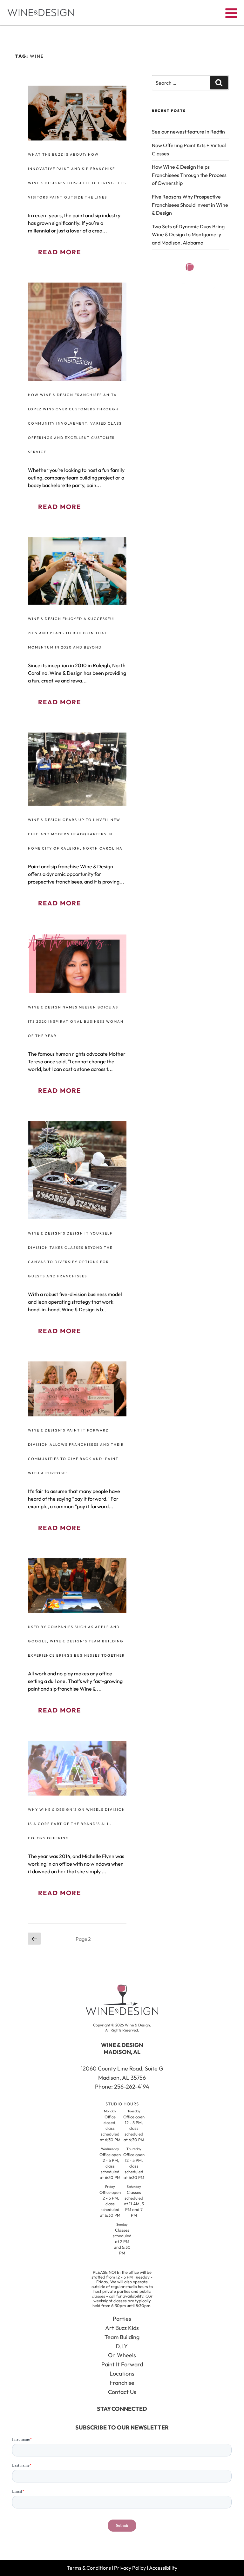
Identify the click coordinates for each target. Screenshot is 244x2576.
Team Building (122, 2337)
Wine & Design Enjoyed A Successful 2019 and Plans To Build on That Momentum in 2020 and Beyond (72, 633)
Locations (122, 2374)
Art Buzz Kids (122, 2328)
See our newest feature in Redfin (188, 132)
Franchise (122, 2383)
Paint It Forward (122, 2364)
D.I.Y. (122, 2346)
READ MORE (60, 252)
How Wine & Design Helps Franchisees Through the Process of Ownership (189, 175)
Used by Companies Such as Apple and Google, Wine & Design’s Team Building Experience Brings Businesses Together (76, 1641)
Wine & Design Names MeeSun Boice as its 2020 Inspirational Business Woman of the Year (76, 1021)
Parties (122, 2319)
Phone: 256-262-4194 (122, 2087)
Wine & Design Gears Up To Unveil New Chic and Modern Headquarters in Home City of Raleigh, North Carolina (75, 834)
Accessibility (163, 2568)
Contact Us (122, 2392)
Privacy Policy (130, 2568)
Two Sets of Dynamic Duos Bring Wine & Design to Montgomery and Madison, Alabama (188, 235)
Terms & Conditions (89, 2568)
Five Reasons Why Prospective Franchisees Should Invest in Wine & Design (190, 205)
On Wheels (122, 2355)
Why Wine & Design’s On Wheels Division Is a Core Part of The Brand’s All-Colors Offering (77, 1824)
